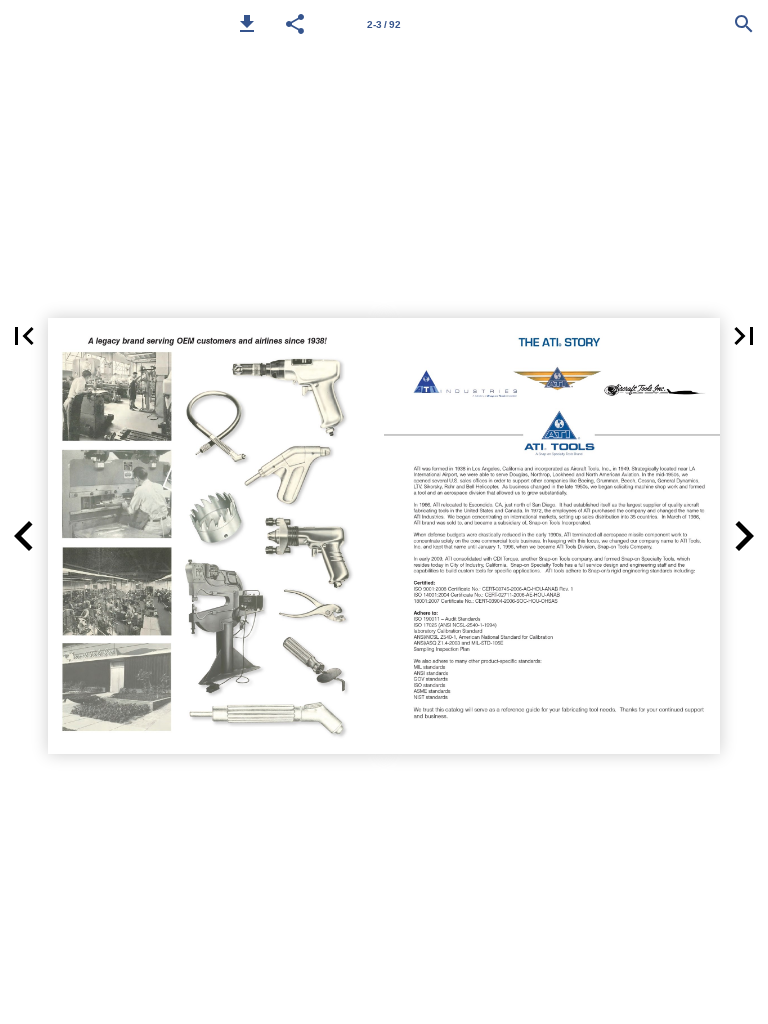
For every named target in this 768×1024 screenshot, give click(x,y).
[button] (247, 24)
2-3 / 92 (384, 24)
